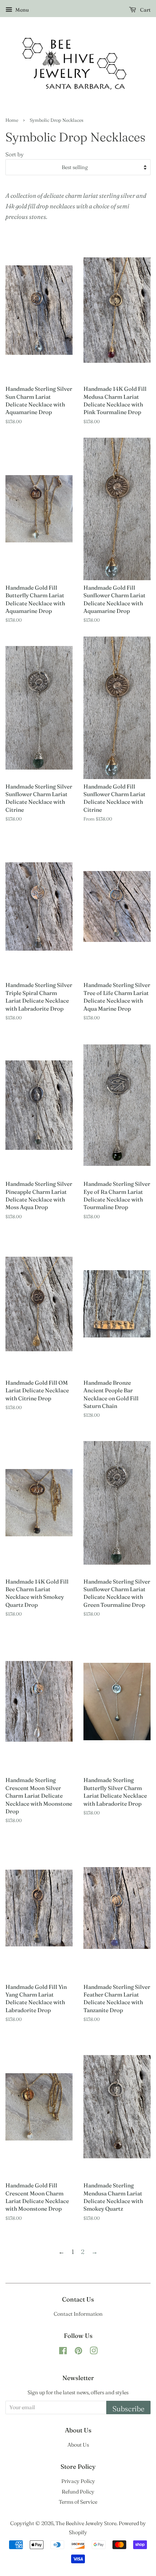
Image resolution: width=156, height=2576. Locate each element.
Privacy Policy (78, 2481)
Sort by (15, 154)
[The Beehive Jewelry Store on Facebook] (63, 2352)
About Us (78, 2445)
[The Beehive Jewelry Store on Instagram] (94, 2352)
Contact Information (78, 2314)
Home (12, 120)
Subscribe (128, 2409)
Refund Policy (78, 2492)
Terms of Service (78, 2502)
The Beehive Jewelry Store (86, 2523)
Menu (21, 10)
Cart (145, 10)
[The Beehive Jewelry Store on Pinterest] (78, 2352)
